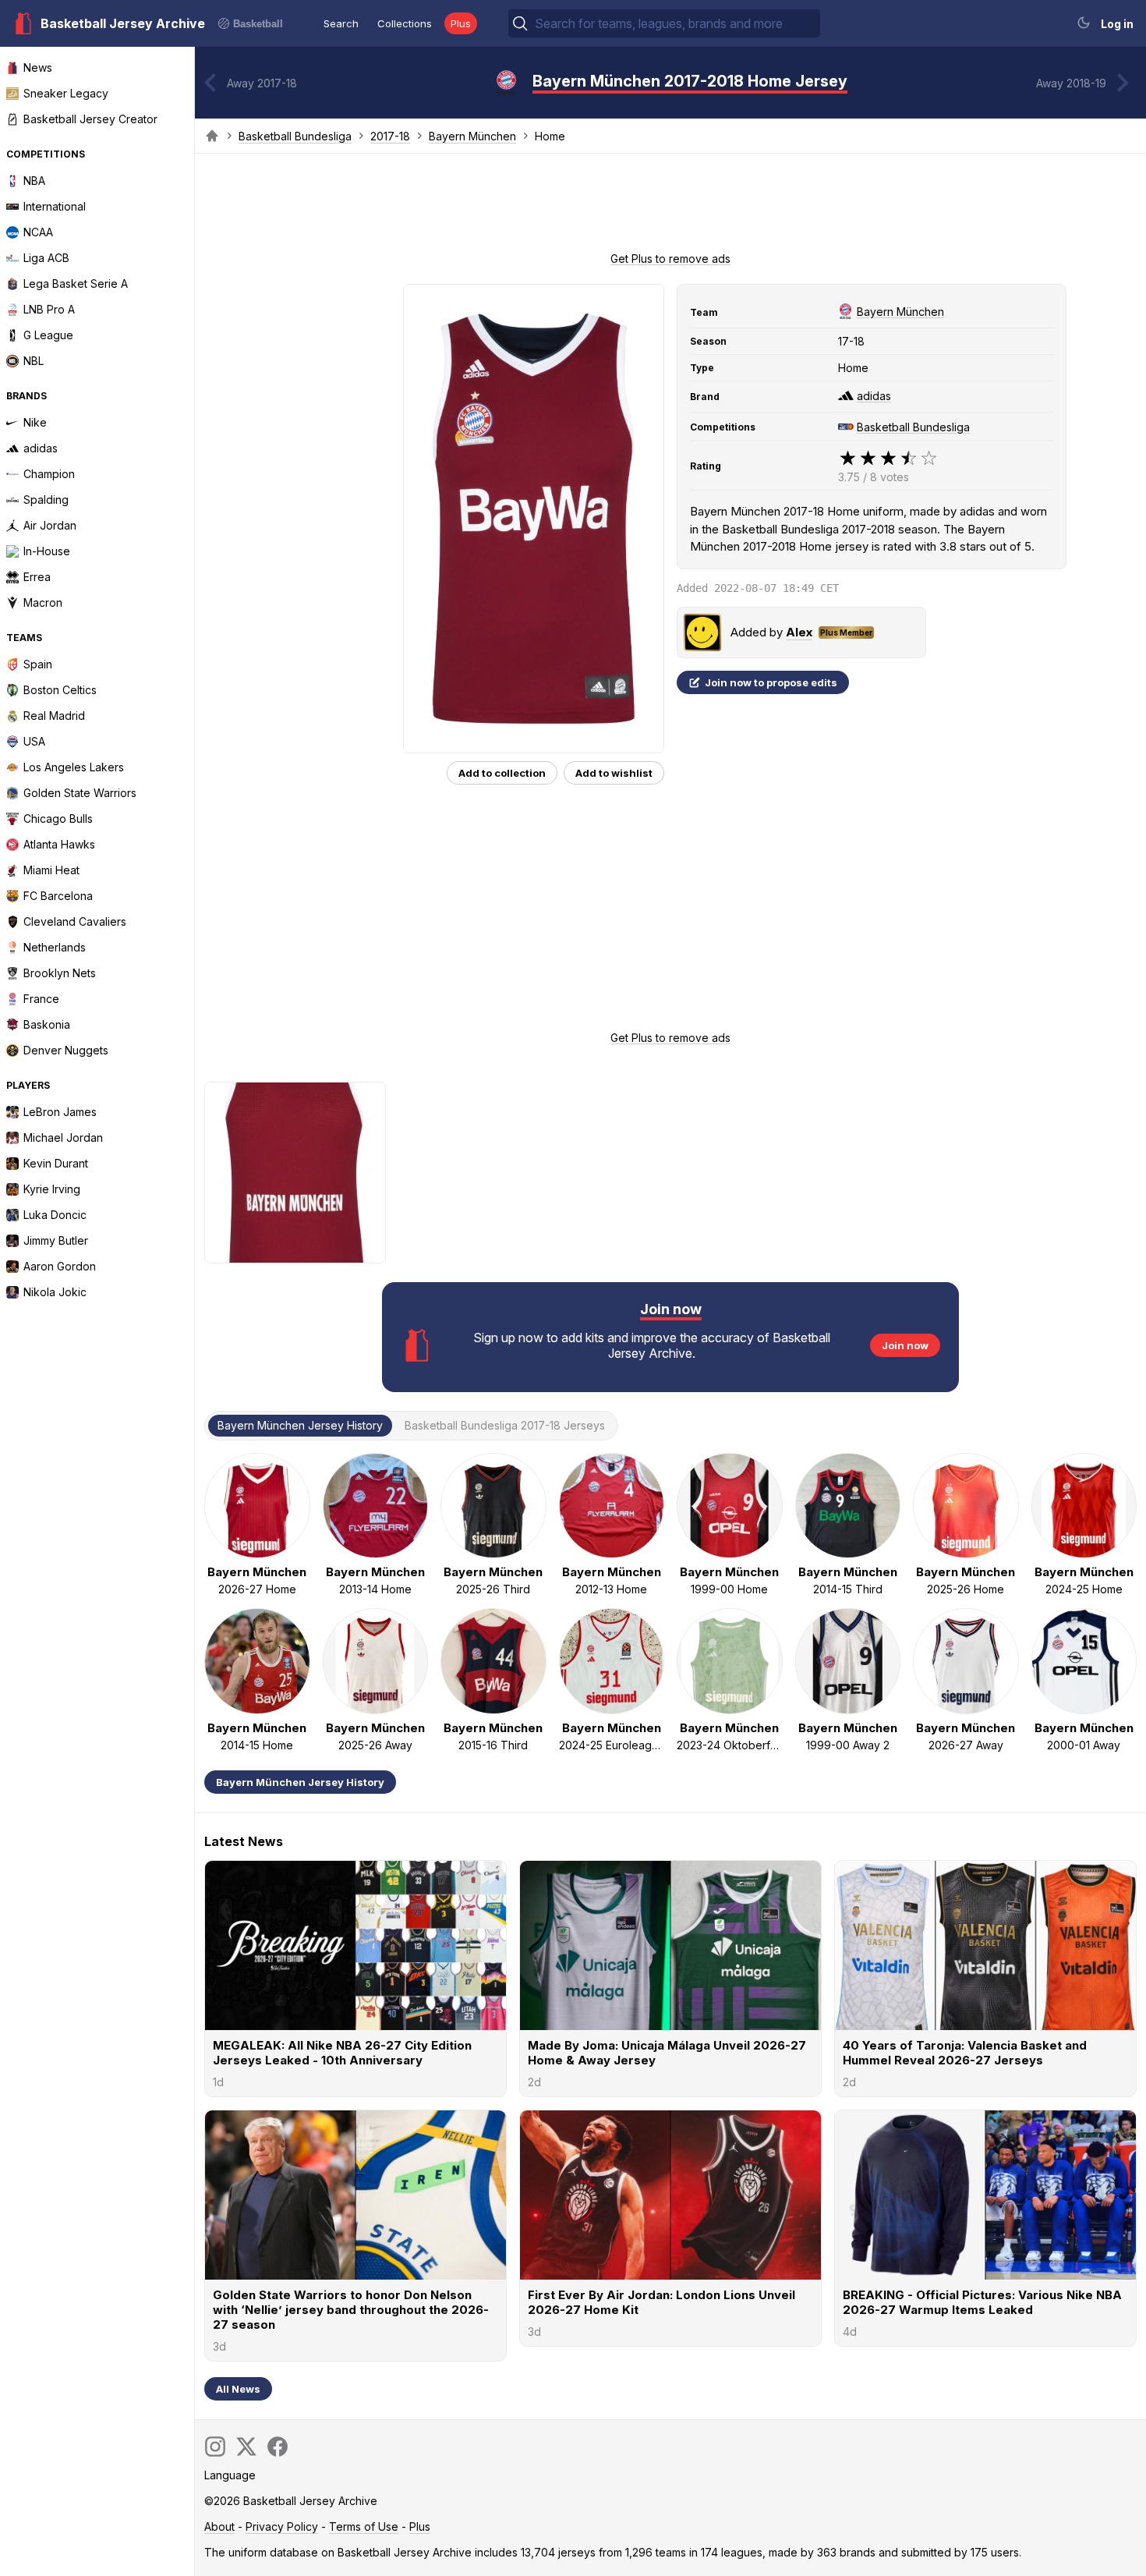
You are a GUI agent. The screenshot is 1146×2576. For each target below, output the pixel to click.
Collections (405, 23)
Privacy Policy (282, 2526)
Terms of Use (364, 2526)
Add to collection (502, 773)
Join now (905, 1345)
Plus (461, 23)
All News (238, 2389)
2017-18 (390, 136)
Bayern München (472, 136)
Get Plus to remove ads (670, 259)
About (219, 2526)
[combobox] (676, 23)
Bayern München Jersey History (300, 1782)
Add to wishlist (614, 773)
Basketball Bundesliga (295, 136)
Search (341, 23)
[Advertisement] (670, 207)
